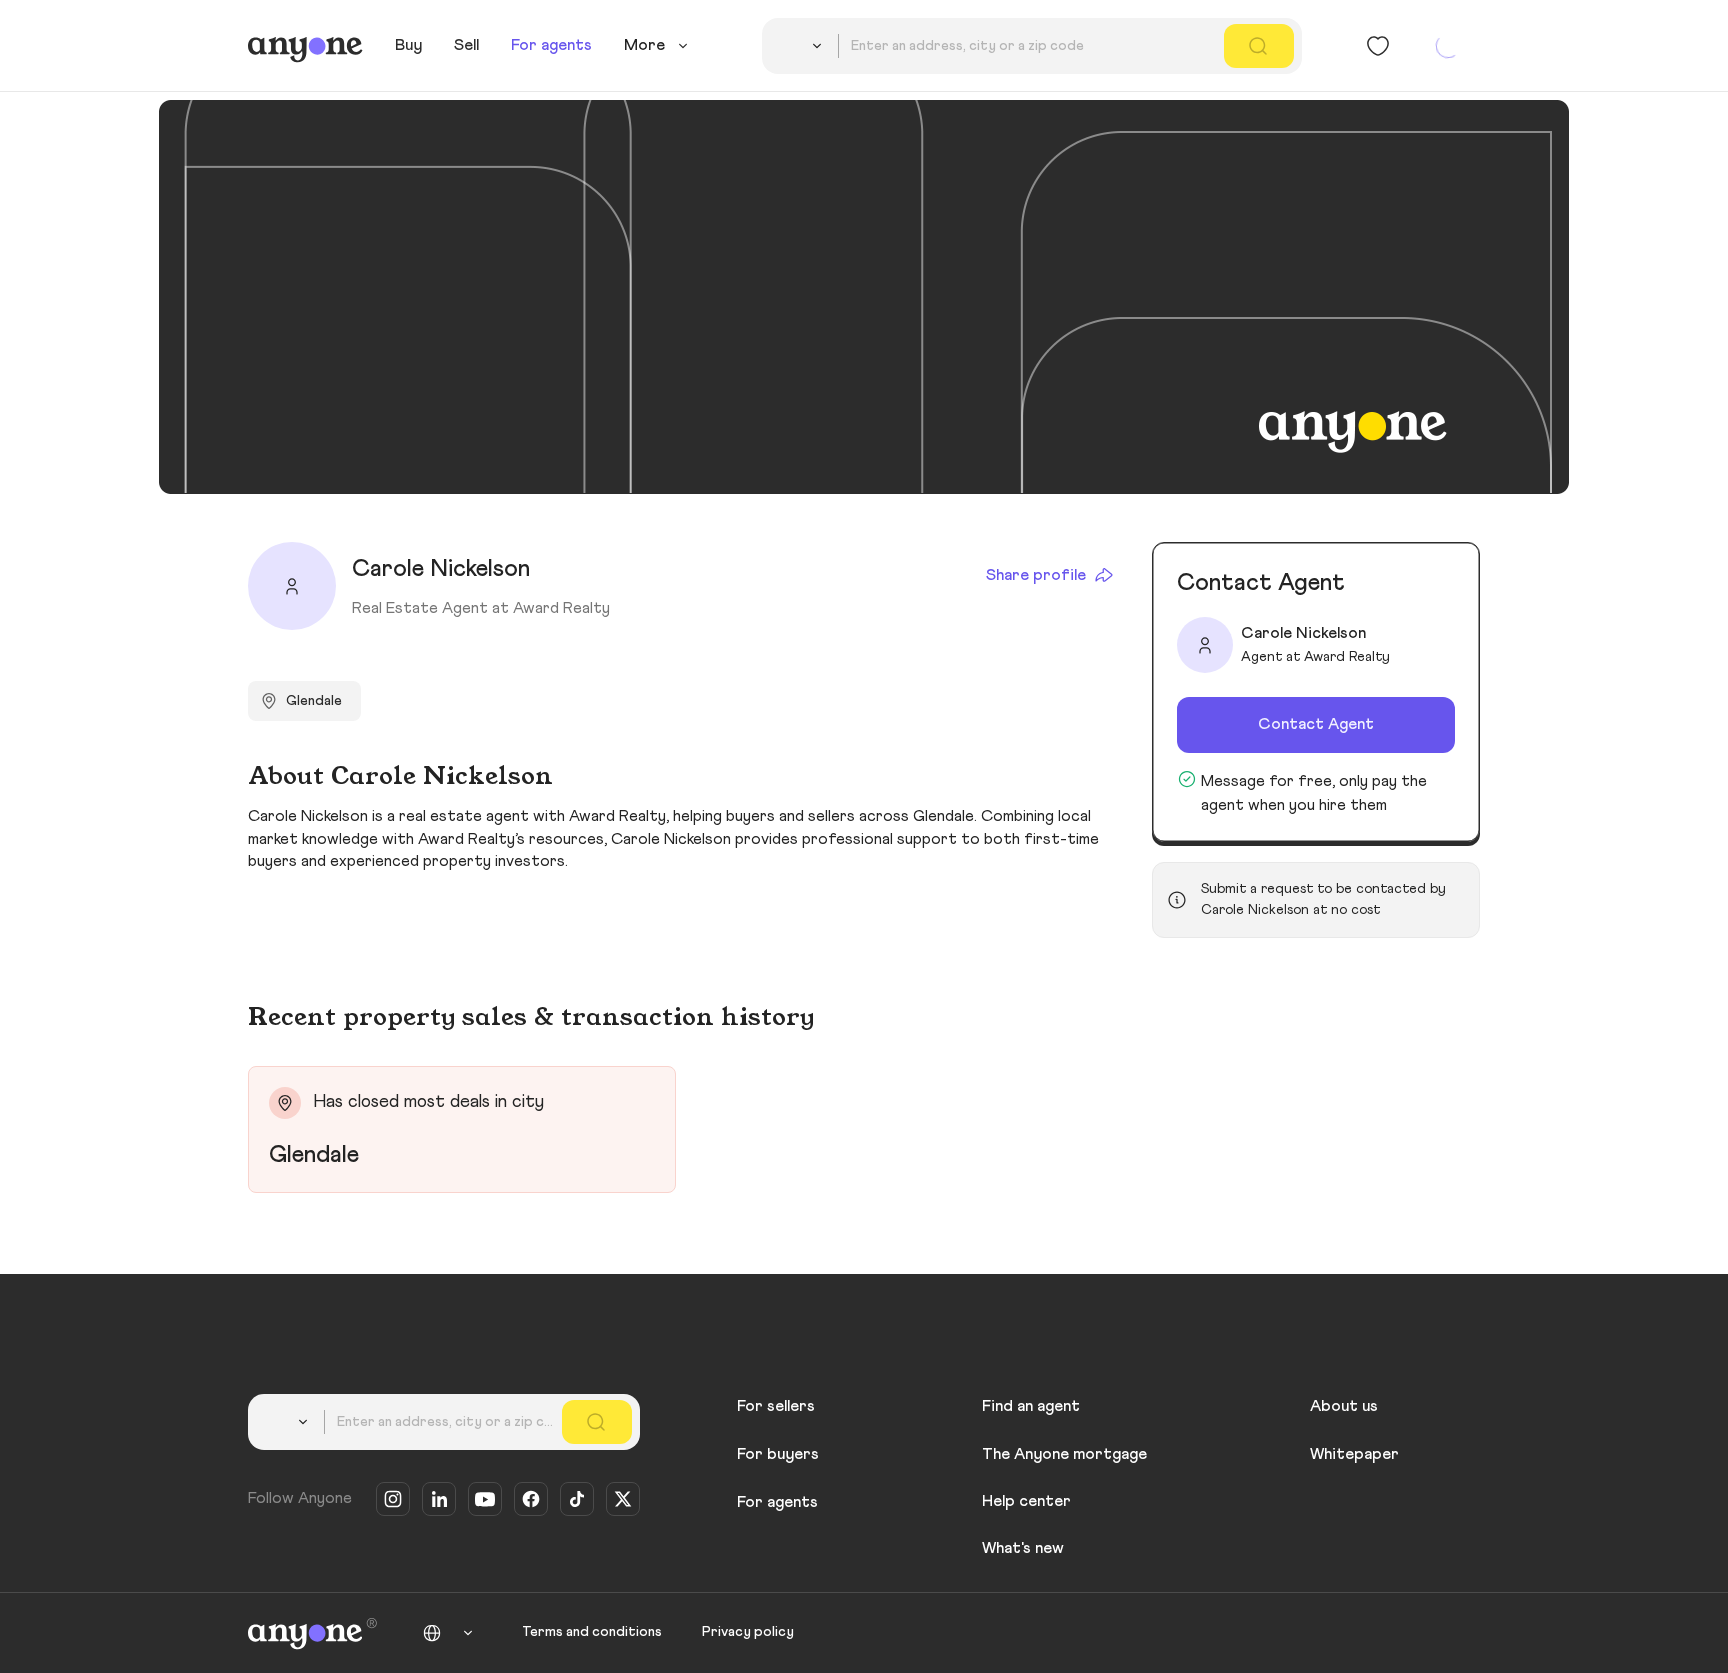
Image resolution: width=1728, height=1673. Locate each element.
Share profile (1036, 575)
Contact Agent (1316, 724)
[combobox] (804, 46)
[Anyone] (305, 46)
